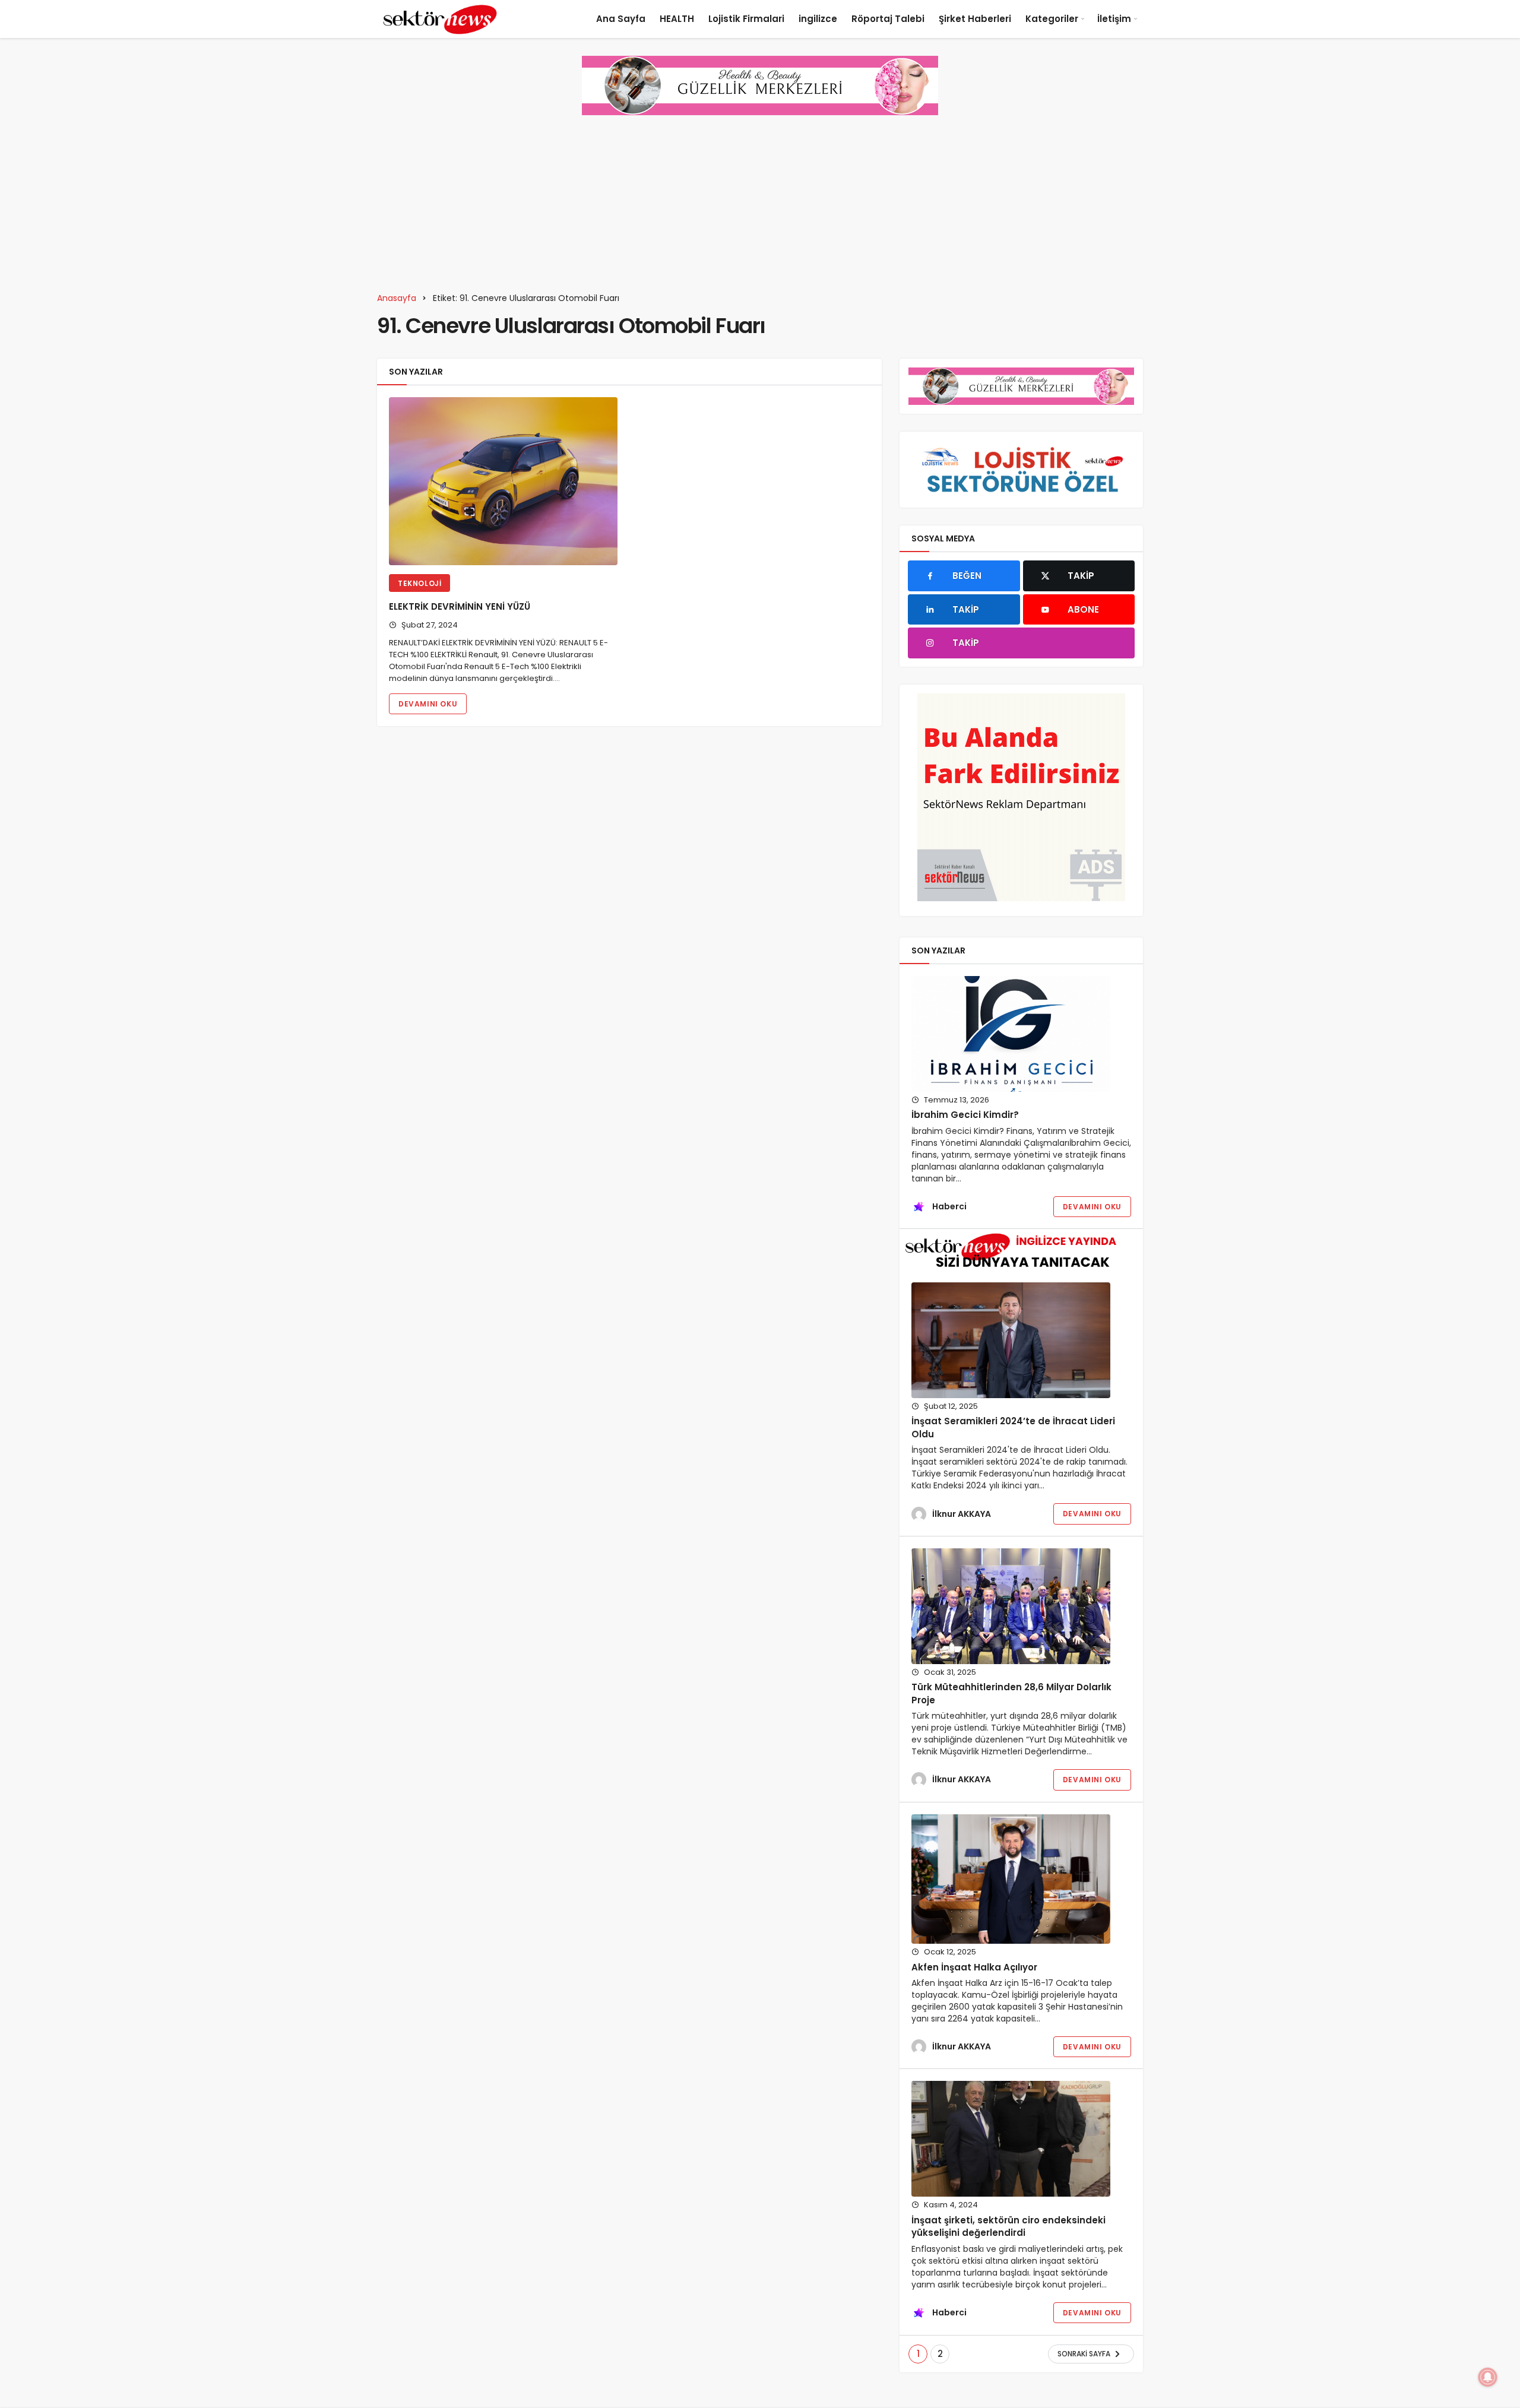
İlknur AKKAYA (962, 1514)
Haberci (949, 1206)
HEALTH (677, 19)
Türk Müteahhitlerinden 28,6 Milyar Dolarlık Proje (1011, 1693)
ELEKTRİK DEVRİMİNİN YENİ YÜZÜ (460, 607)
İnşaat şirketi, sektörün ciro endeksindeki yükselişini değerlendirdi (1008, 2227)
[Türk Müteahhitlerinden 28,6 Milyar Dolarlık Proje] (1011, 1606)
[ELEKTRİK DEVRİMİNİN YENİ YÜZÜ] (503, 481)
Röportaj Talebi (888, 19)
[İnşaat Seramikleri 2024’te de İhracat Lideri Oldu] (1011, 1340)
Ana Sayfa (621, 19)
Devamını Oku (428, 704)
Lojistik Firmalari (746, 19)
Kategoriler (1052, 19)
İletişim (1114, 19)
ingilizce (818, 19)
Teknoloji (419, 583)
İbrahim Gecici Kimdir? (965, 1115)
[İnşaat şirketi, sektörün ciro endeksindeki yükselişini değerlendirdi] (1011, 2139)
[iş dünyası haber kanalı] (440, 19)
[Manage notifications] (1488, 2377)
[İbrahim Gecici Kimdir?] (1011, 1034)
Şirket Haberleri (975, 19)
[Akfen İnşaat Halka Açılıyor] (1011, 1879)
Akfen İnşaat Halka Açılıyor (974, 1967)
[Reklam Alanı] (1021, 797)
